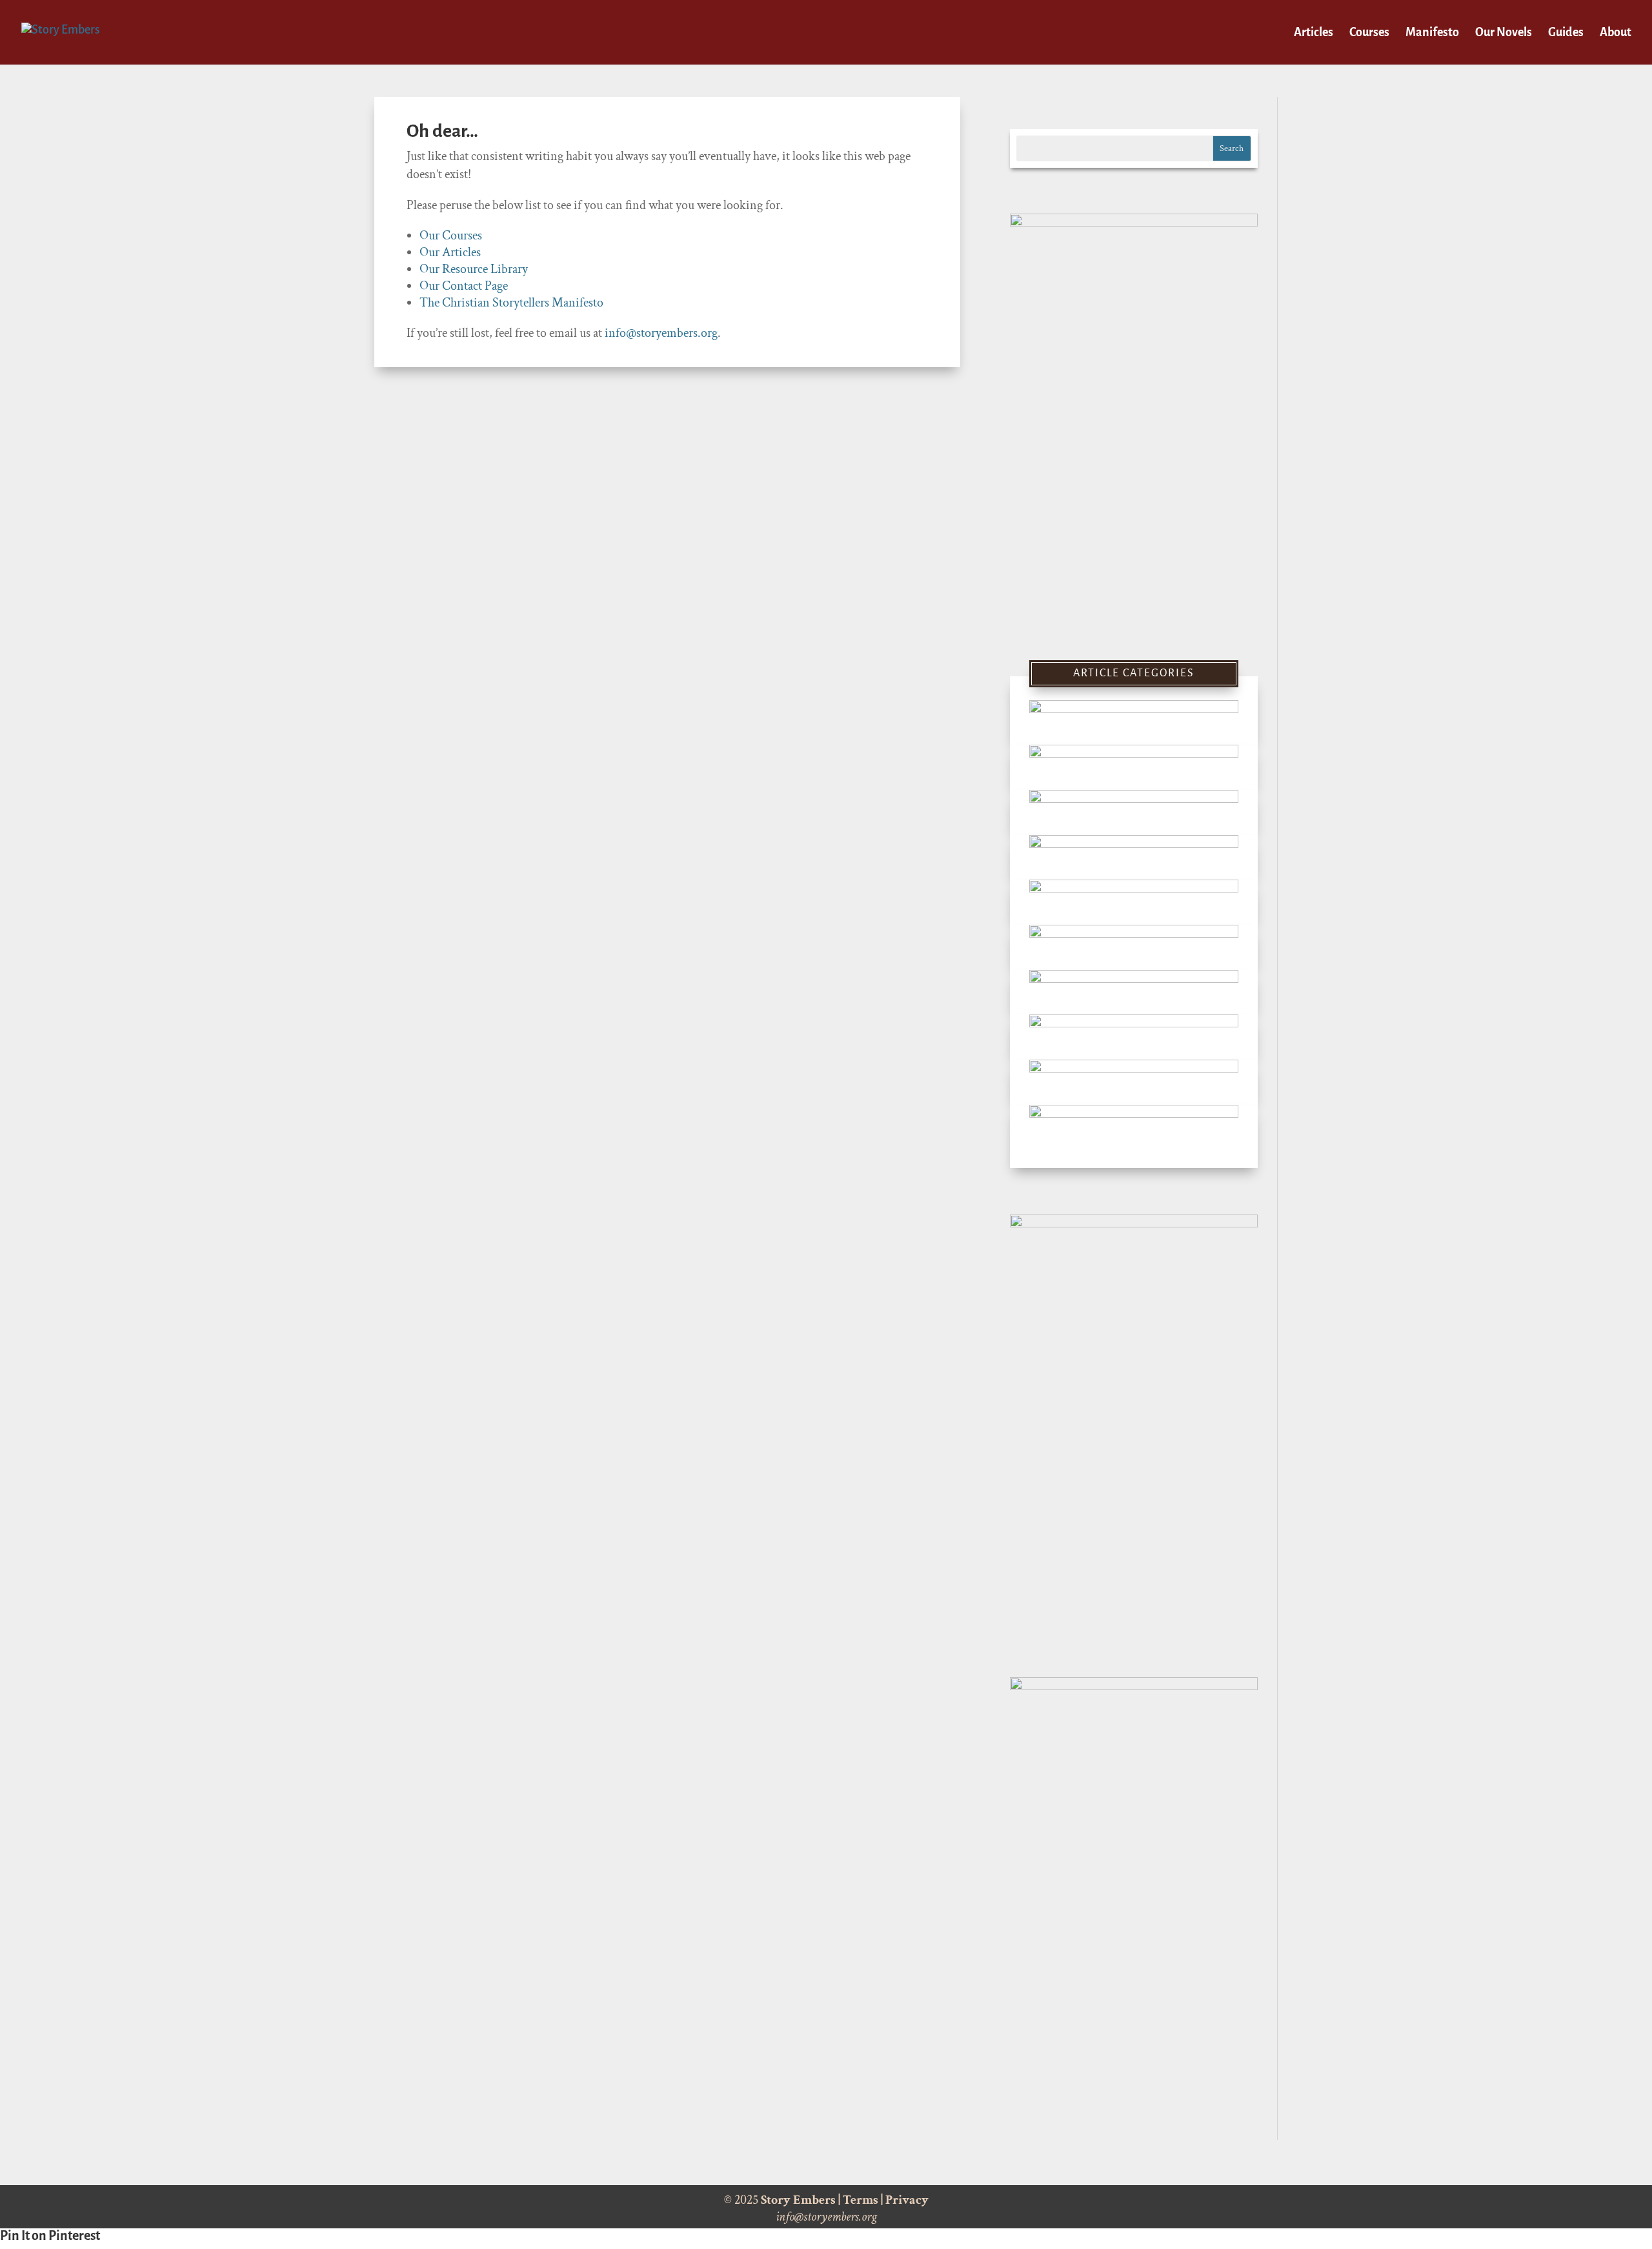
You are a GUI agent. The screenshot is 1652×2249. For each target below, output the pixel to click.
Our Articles (450, 252)
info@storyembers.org (661, 333)
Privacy (907, 2200)
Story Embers (798, 2200)
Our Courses (451, 236)
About (1616, 33)
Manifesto (1432, 33)
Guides (1566, 33)
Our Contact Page (464, 286)
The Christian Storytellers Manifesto (511, 303)
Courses (1369, 33)
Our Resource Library (474, 269)
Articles (1314, 33)
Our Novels (1504, 33)
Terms (861, 2200)
